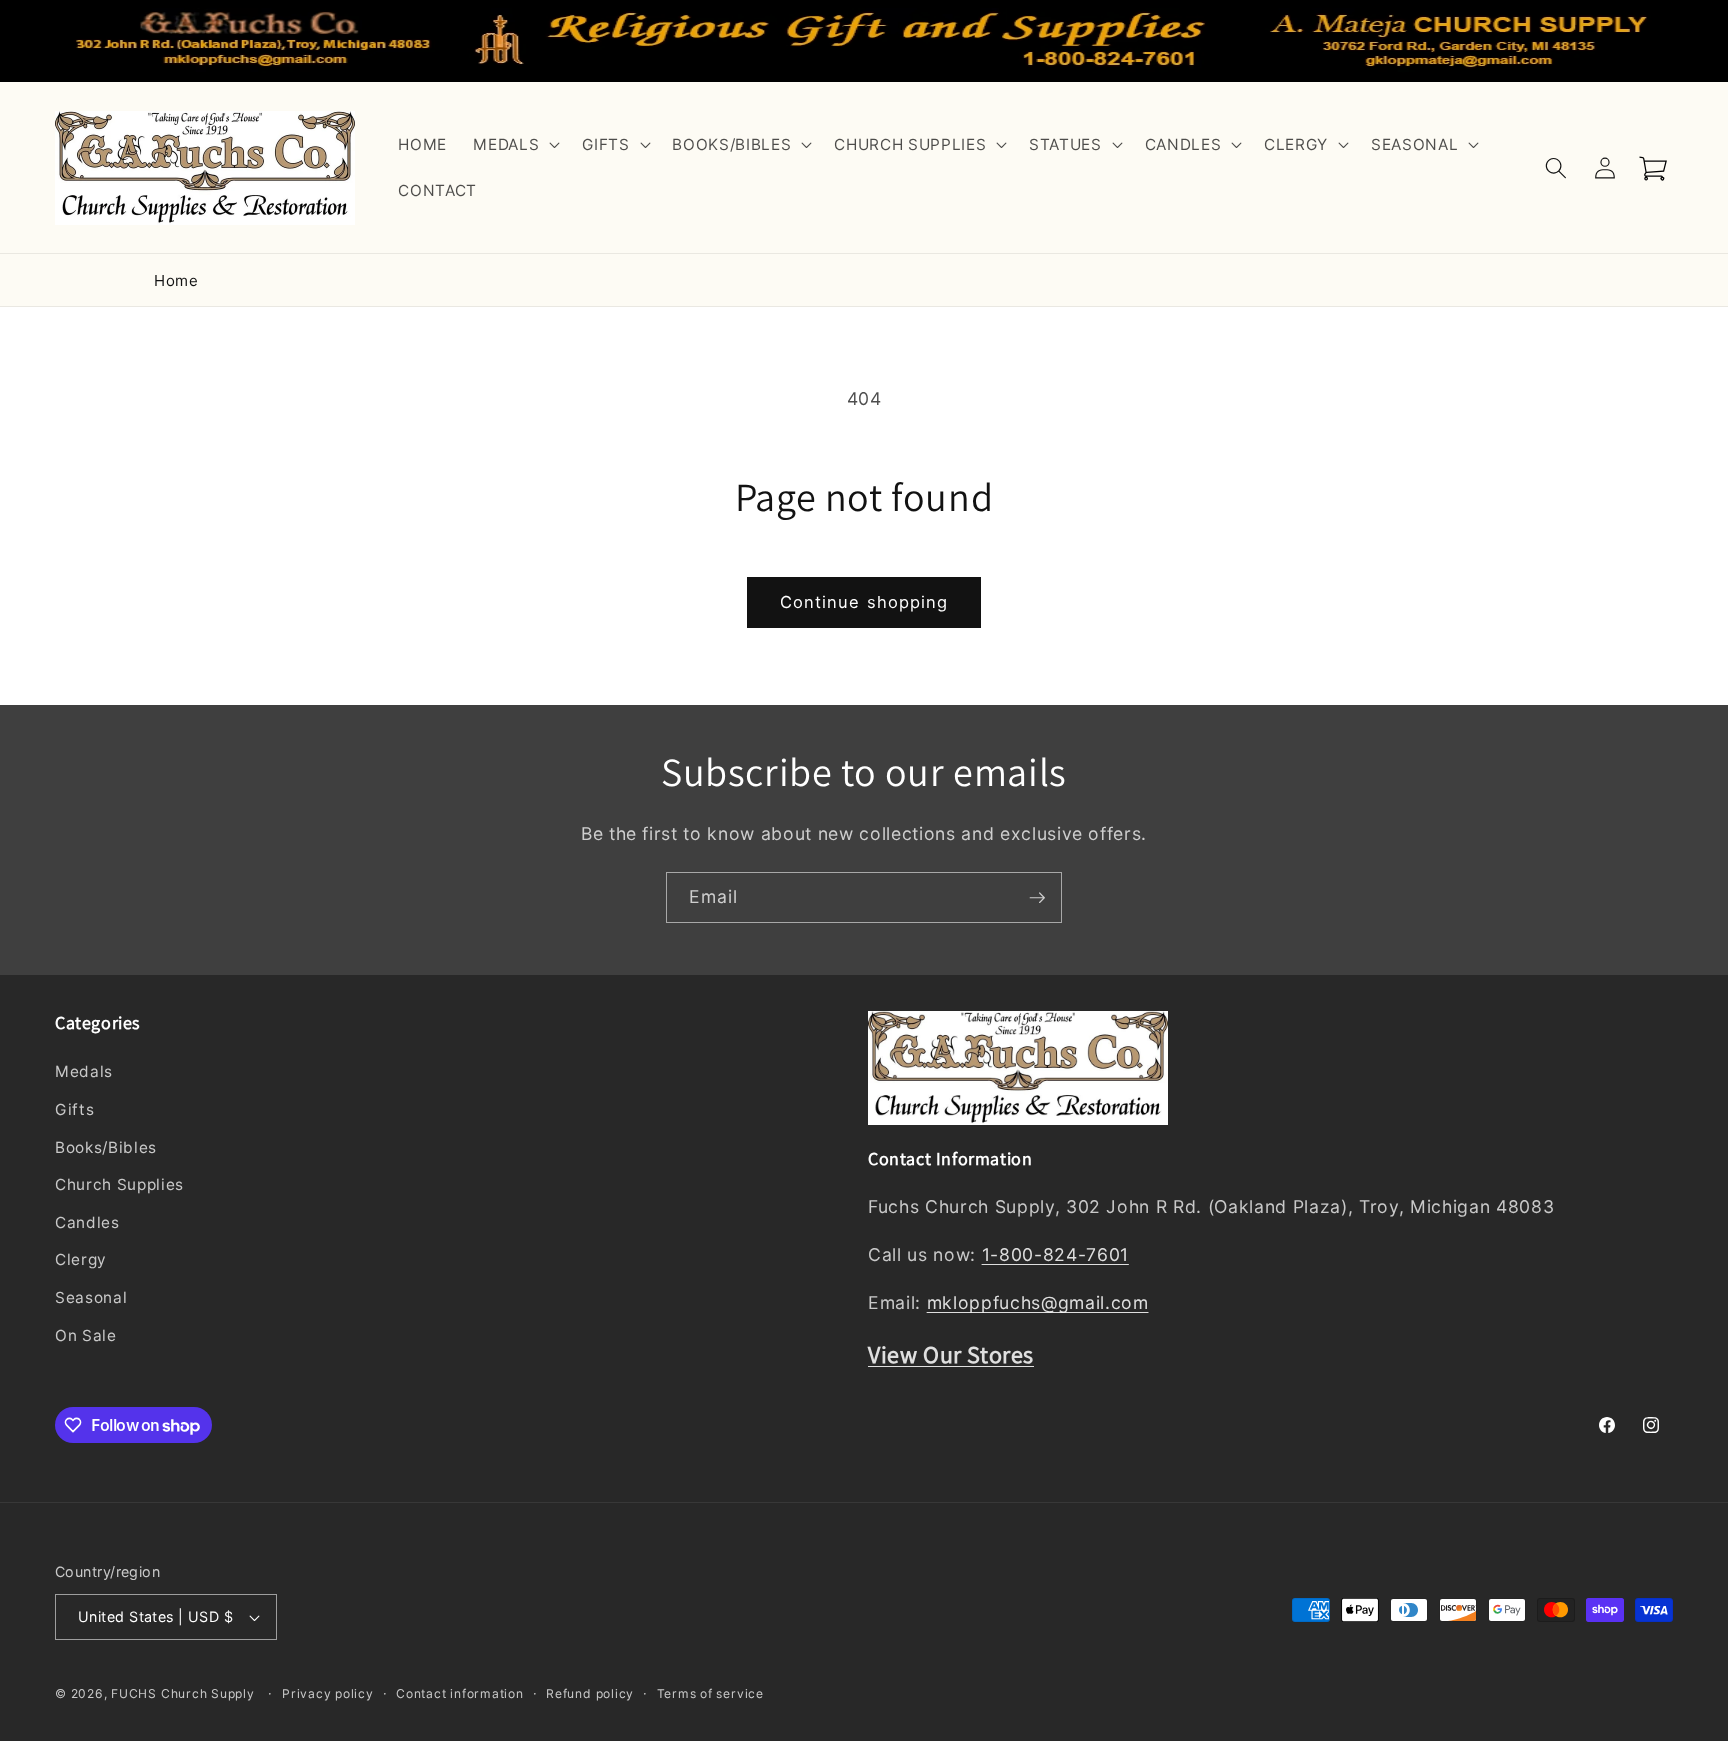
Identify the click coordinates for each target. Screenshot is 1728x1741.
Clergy (81, 1260)
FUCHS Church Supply (183, 1693)
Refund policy (590, 1693)
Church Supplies (119, 1185)
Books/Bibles (106, 1147)
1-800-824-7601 (1055, 1255)
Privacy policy (328, 1693)
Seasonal (91, 1297)
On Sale (86, 1335)
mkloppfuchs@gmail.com (1038, 1303)
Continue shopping (864, 602)
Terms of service (710, 1693)
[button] (514, 145)
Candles (87, 1222)
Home (176, 280)
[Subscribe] (1037, 898)
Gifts (74, 1109)
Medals (84, 1072)
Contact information (460, 1693)
